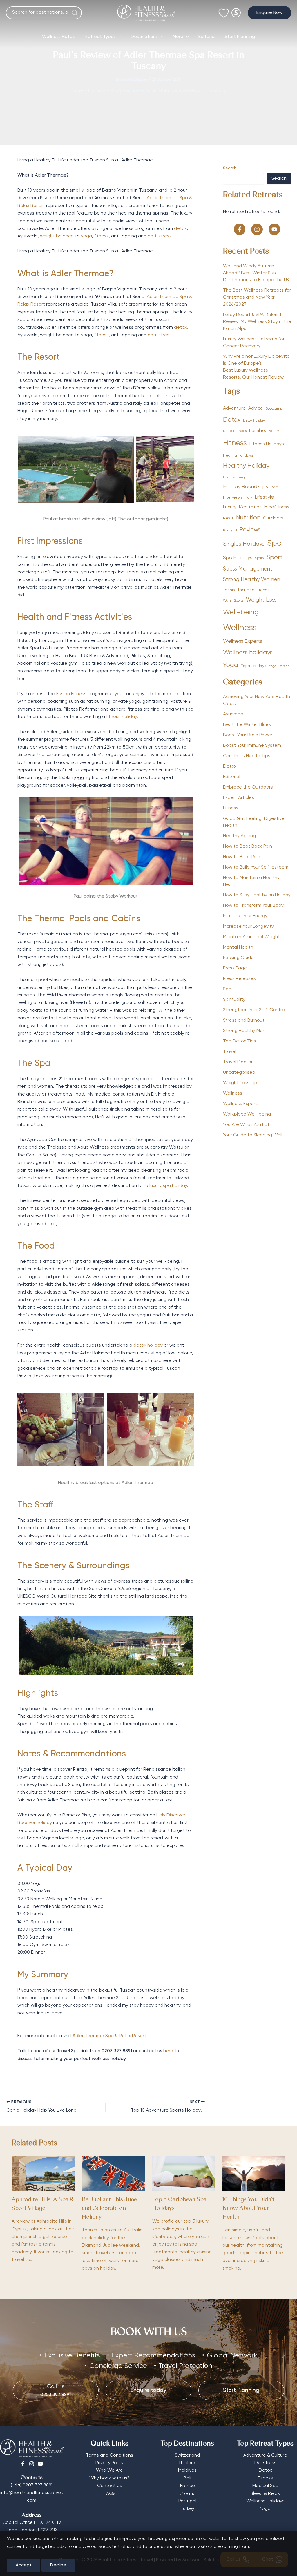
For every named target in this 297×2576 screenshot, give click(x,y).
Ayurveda (233, 714)
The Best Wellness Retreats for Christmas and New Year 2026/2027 (257, 297)
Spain (259, 558)
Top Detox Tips (240, 1041)
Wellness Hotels (59, 37)
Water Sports (233, 601)
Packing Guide (238, 958)
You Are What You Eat (246, 1125)
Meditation (250, 507)
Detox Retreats (235, 431)
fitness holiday (122, 717)
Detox (232, 420)
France (188, 2486)
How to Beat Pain (242, 857)
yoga (86, 236)
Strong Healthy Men (244, 1031)
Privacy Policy (109, 2463)
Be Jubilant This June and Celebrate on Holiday (109, 2209)
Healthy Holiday (246, 466)
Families (258, 431)
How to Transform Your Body (253, 906)
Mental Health (238, 947)
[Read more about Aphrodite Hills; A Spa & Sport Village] (43, 2173)
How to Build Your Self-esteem (256, 867)
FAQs (110, 2494)
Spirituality (234, 1000)
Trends (263, 590)
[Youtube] (40, 2464)
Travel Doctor (238, 1062)
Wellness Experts (243, 641)
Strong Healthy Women (252, 580)
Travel (230, 1052)
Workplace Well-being (247, 1114)
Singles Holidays (244, 544)
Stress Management (248, 569)
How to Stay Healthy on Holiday (257, 895)
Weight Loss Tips (241, 1083)
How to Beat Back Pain (248, 846)
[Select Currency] (236, 10)
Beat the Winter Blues (247, 725)
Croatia (188, 2494)
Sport (275, 558)
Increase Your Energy (245, 916)
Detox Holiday (254, 421)
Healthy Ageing (239, 836)
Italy (249, 498)
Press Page (235, 968)
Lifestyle (264, 497)
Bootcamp (274, 409)
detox (180, 229)
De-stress (265, 2463)
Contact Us (110, 2486)
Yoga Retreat (279, 666)
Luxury (230, 507)
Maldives (187, 2470)
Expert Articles (239, 798)
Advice (256, 408)
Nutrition (248, 518)
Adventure (234, 408)
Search (230, 168)
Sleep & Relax (265, 2494)
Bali (187, 2478)
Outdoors (273, 518)
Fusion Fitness (71, 694)
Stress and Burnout (244, 1020)
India (274, 487)
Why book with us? (109, 2478)
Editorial (207, 37)
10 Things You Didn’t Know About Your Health (248, 2209)
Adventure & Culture (265, 2455)
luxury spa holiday (168, 1186)
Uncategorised (239, 1073)
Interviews (233, 497)
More (178, 37)
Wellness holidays (248, 653)
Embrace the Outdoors (248, 787)
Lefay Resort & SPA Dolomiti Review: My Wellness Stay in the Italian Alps (257, 322)
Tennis (229, 590)
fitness (102, 236)
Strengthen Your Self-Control (254, 1010)
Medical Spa (265, 2486)
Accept (24, 2565)
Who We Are (109, 2470)
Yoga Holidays (253, 666)
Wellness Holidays (265, 2501)
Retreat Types (100, 37)
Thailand (246, 590)
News (228, 518)
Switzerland (187, 2455)
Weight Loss (261, 600)
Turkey (187, 2509)
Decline (58, 2565)
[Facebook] (23, 2464)
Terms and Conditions (109, 2455)
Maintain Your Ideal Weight (251, 937)
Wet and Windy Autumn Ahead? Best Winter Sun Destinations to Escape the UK (256, 273)
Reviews (250, 530)
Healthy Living (234, 477)
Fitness (235, 443)
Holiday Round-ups (246, 487)
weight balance (57, 236)
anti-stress (160, 236)
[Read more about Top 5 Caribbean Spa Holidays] (184, 2173)
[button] (269, 13)
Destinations (144, 37)
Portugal (230, 531)
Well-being (241, 612)
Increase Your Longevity (248, 927)
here (168, 2051)
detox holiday (148, 1345)
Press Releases (239, 979)
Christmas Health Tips (247, 756)
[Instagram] (32, 2464)
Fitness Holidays (267, 444)
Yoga (231, 665)
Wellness (240, 628)
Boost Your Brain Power (248, 735)
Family (274, 431)
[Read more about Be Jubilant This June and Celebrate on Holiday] (113, 2173)
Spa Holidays (238, 558)
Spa (275, 543)
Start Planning (240, 37)
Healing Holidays (238, 455)
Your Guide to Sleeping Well (253, 1135)
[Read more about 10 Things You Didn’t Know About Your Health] (254, 2173)
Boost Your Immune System (252, 746)
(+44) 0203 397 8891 (32, 2485)
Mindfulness (277, 507)
